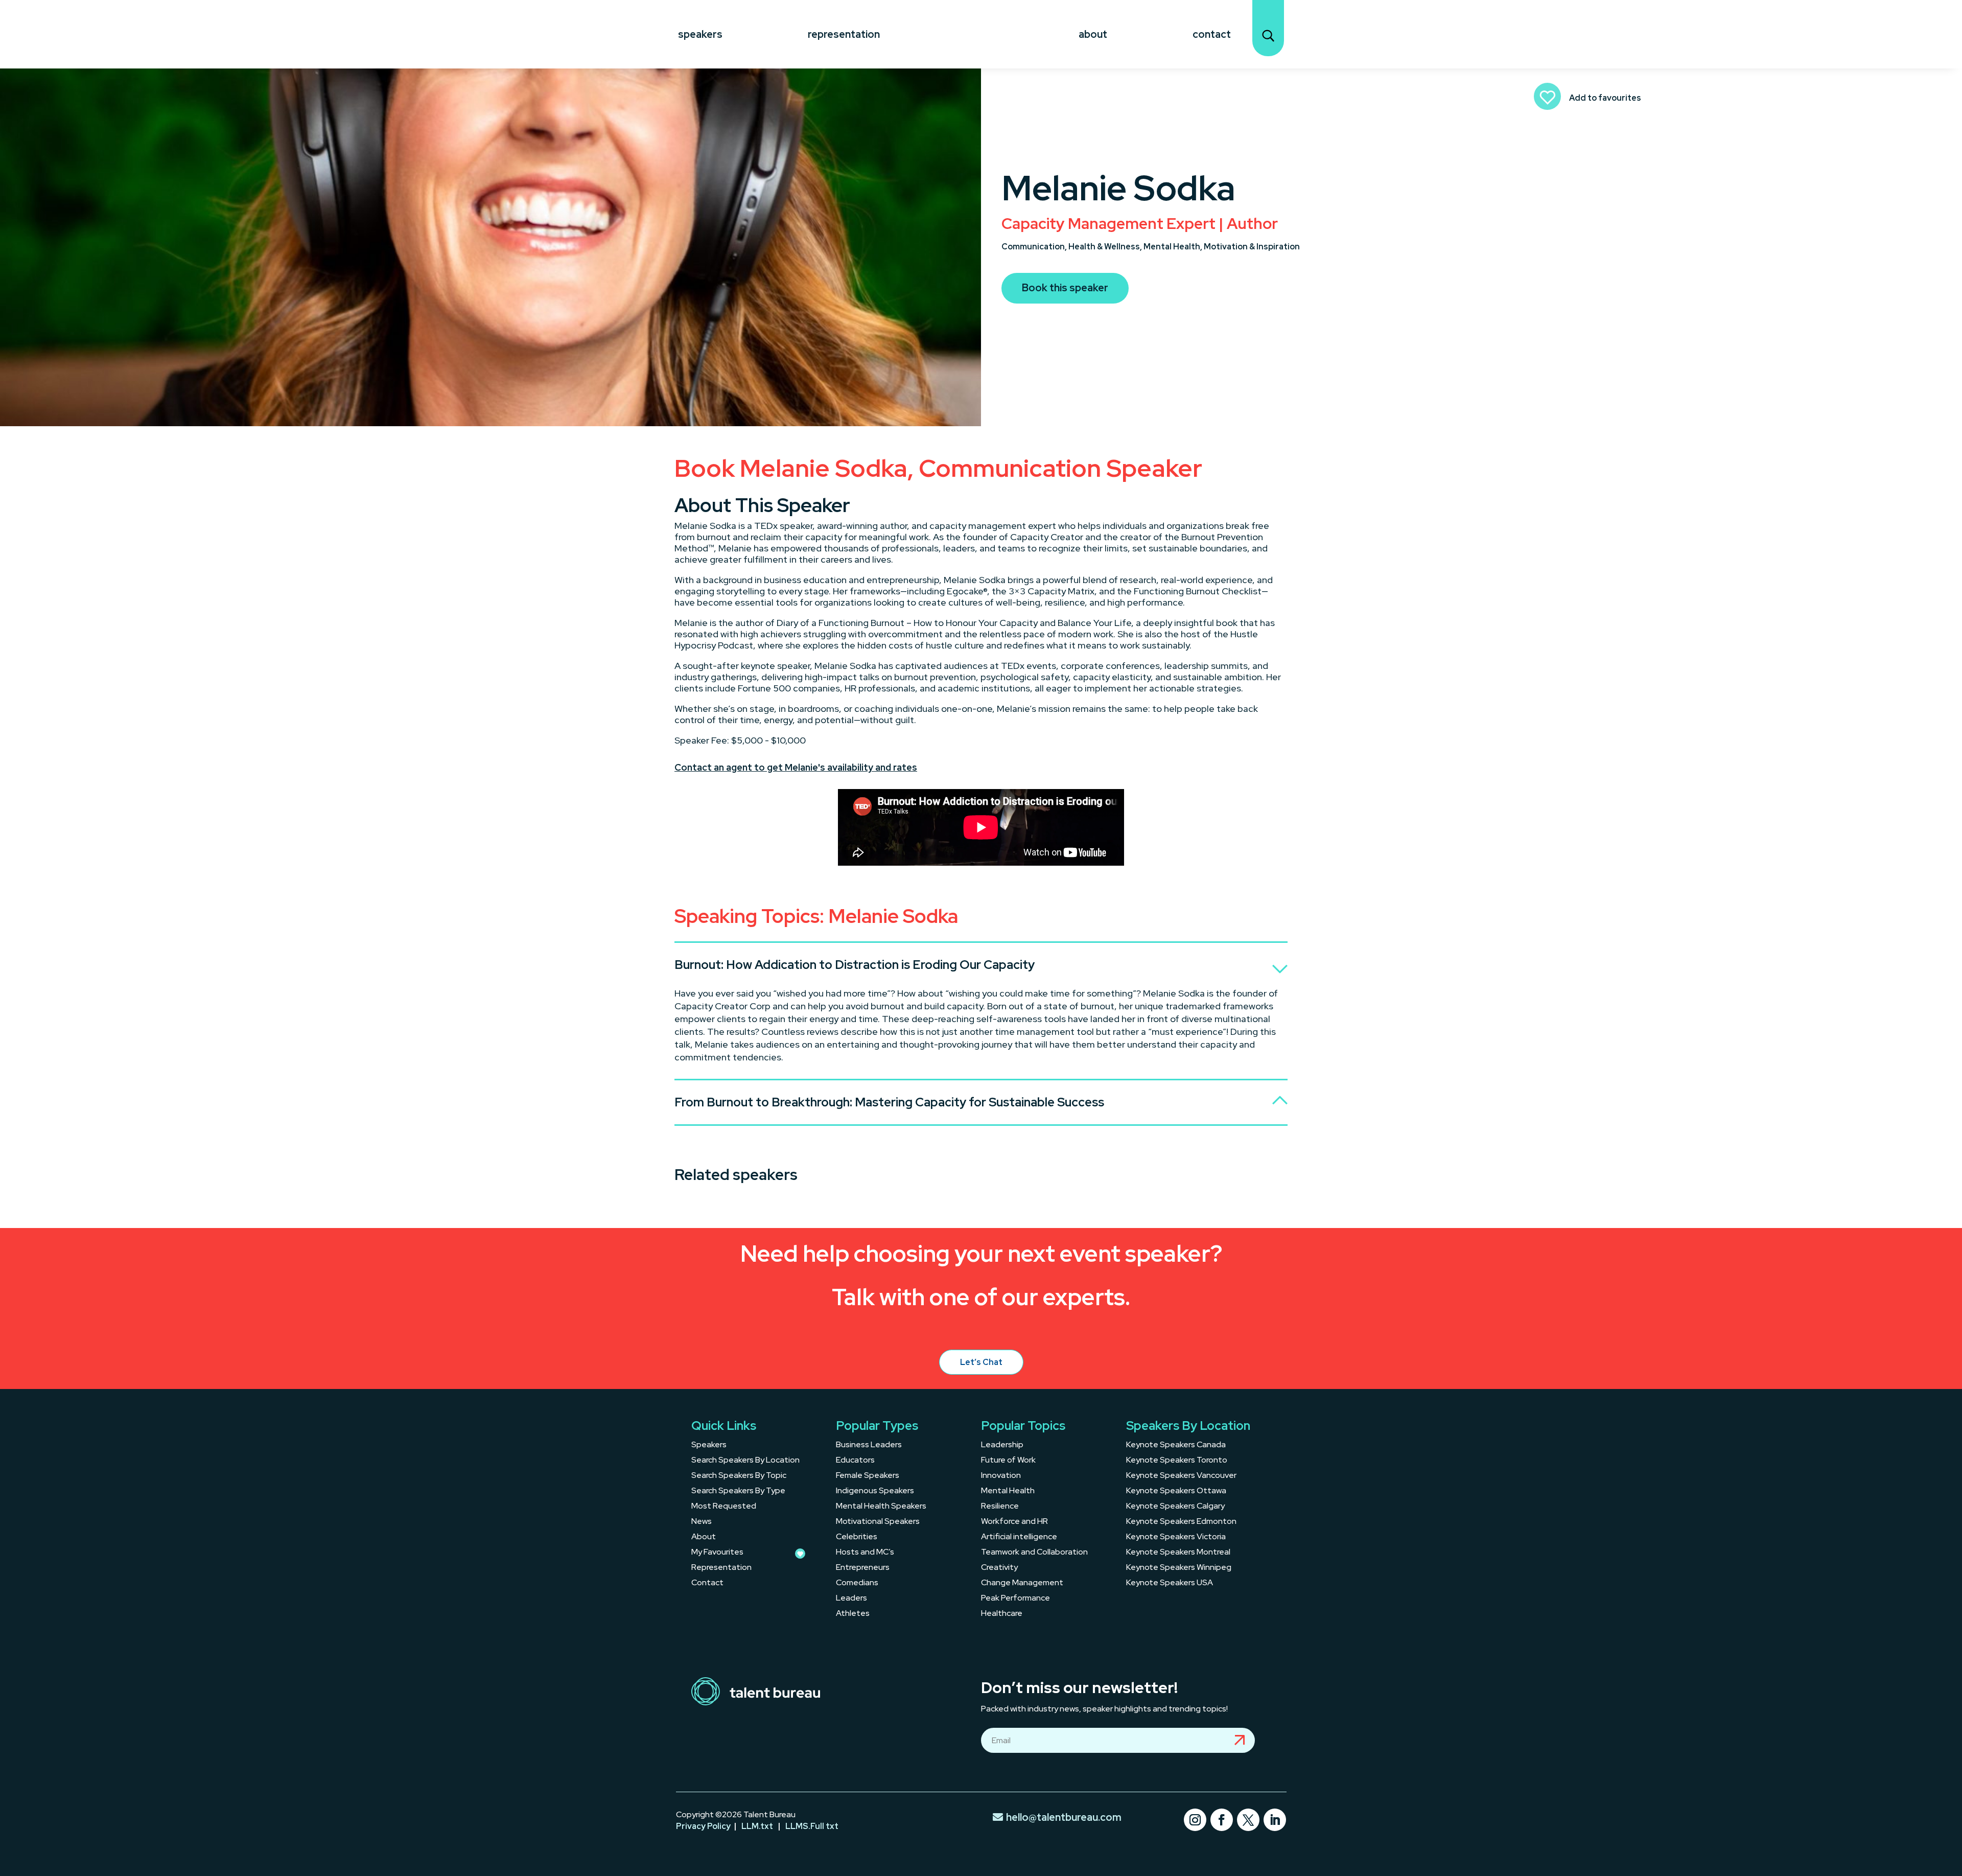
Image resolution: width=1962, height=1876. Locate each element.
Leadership (1002, 1445)
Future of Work (1008, 1461)
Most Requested (724, 1507)
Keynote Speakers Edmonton (1181, 1522)
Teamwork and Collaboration (1034, 1553)
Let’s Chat (981, 1362)
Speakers (700, 34)
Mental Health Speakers (881, 1507)
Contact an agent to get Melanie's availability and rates (796, 767)
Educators (855, 1461)
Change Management (1022, 1583)
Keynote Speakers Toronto (1177, 1461)
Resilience (1000, 1507)
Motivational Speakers (878, 1522)
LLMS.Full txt (812, 1826)
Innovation (1001, 1476)
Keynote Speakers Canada (1176, 1445)
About (1093, 34)
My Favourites (717, 1553)
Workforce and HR (1014, 1522)
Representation (844, 34)
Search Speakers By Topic (739, 1476)
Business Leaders (869, 1445)
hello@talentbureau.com (1064, 1817)
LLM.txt (757, 1826)
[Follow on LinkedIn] (1275, 1820)
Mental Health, (1174, 247)
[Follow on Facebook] (1222, 1820)
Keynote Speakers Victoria (1176, 1537)
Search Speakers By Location (745, 1461)
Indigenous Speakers (875, 1491)
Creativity (999, 1568)
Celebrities (857, 1537)
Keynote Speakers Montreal (1178, 1553)
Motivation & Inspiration (1252, 247)
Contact (1212, 34)
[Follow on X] (1248, 1820)
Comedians (857, 1583)
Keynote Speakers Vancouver (1181, 1476)
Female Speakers (868, 1476)
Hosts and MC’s (865, 1553)
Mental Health (1008, 1491)
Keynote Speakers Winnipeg (1179, 1568)
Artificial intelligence (1019, 1537)
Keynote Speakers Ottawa (1176, 1491)
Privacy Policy (703, 1826)
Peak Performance (1015, 1599)
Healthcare (1002, 1614)
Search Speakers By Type (738, 1491)
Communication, (1035, 247)
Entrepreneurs (863, 1568)
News (702, 1522)
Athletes (853, 1614)
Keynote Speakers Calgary (1175, 1507)
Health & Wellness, (1106, 247)
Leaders (851, 1599)
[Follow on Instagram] (1195, 1820)
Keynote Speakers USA (1170, 1583)
